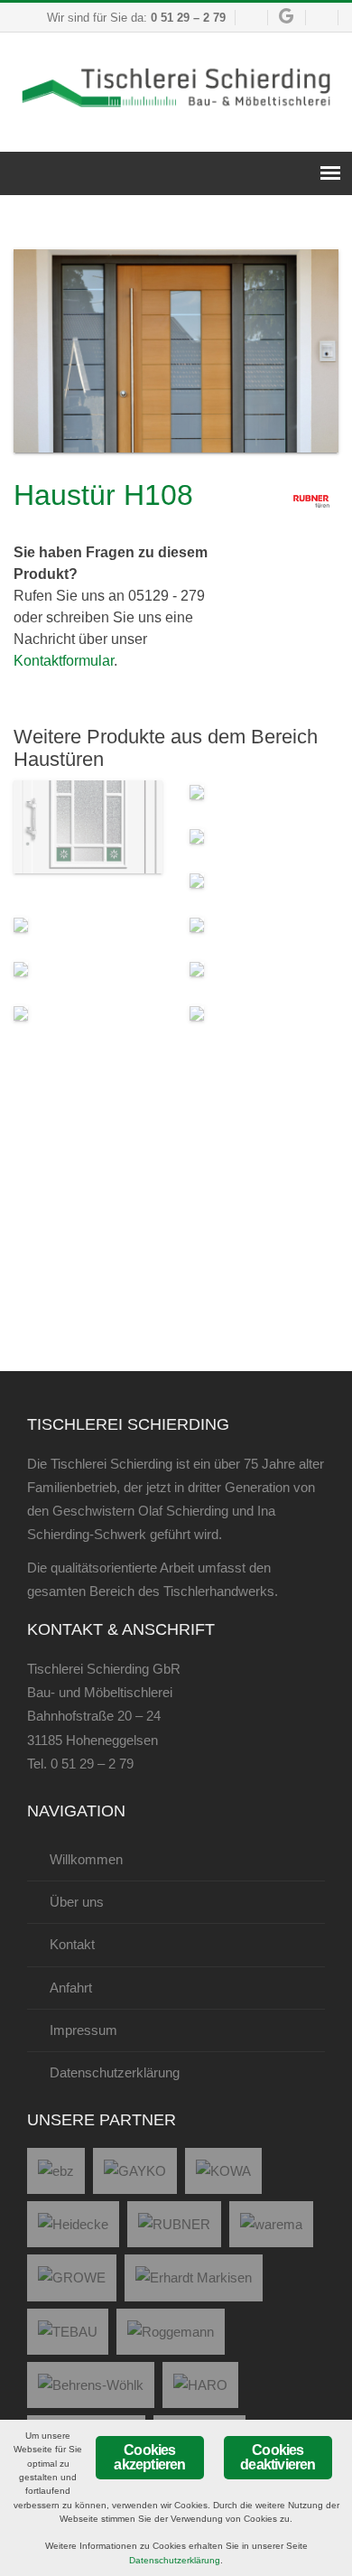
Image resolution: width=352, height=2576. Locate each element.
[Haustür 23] (197, 791)
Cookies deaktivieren (278, 2457)
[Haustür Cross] (21, 1012)
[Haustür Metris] (21, 968)
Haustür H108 (103, 495)
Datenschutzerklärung (175, 2560)
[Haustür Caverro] (21, 924)
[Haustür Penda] (197, 924)
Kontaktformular (64, 661)
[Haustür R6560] (197, 1012)
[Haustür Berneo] (197, 879)
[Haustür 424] (88, 826)
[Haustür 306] (197, 835)
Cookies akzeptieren (149, 2457)
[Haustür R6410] (197, 968)
